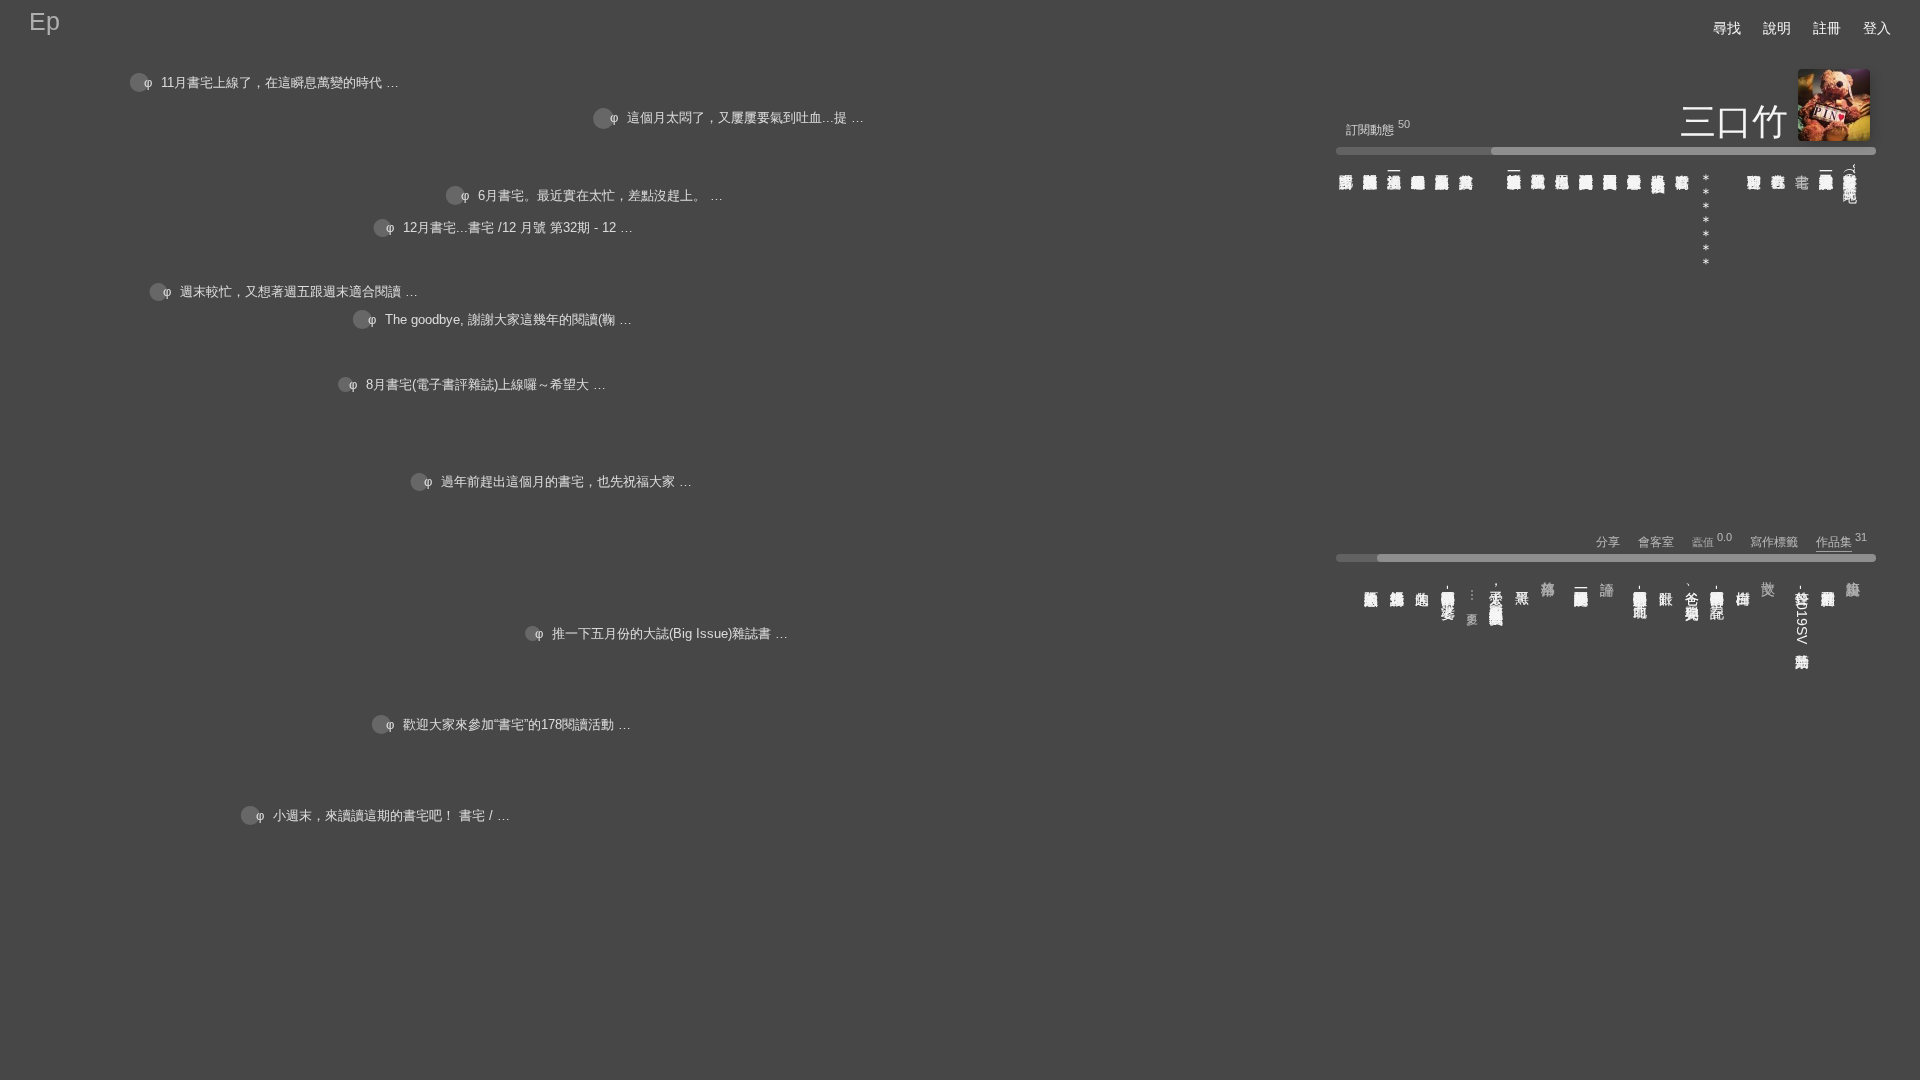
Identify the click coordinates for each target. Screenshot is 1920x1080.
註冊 (1827, 28)
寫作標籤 (1781, 542)
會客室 (1663, 542)
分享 (1615, 542)
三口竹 (1734, 121)
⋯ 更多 (1472, 596)
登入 (1877, 28)
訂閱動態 (1370, 130)
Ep (44, 21)
